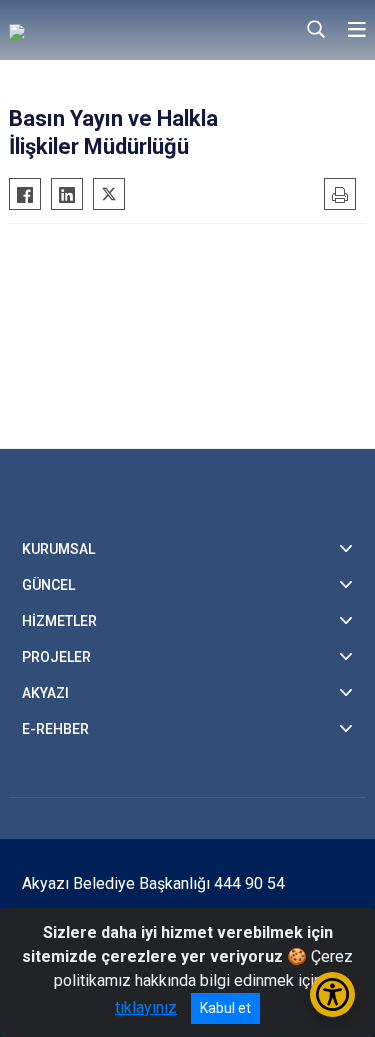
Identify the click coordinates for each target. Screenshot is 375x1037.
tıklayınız (146, 1007)
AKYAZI (45, 693)
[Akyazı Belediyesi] (109, 30)
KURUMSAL (58, 549)
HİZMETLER (59, 621)
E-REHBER (55, 729)
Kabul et (225, 1008)
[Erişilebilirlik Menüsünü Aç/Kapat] (332, 994)
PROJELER (56, 657)
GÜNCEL (48, 585)
